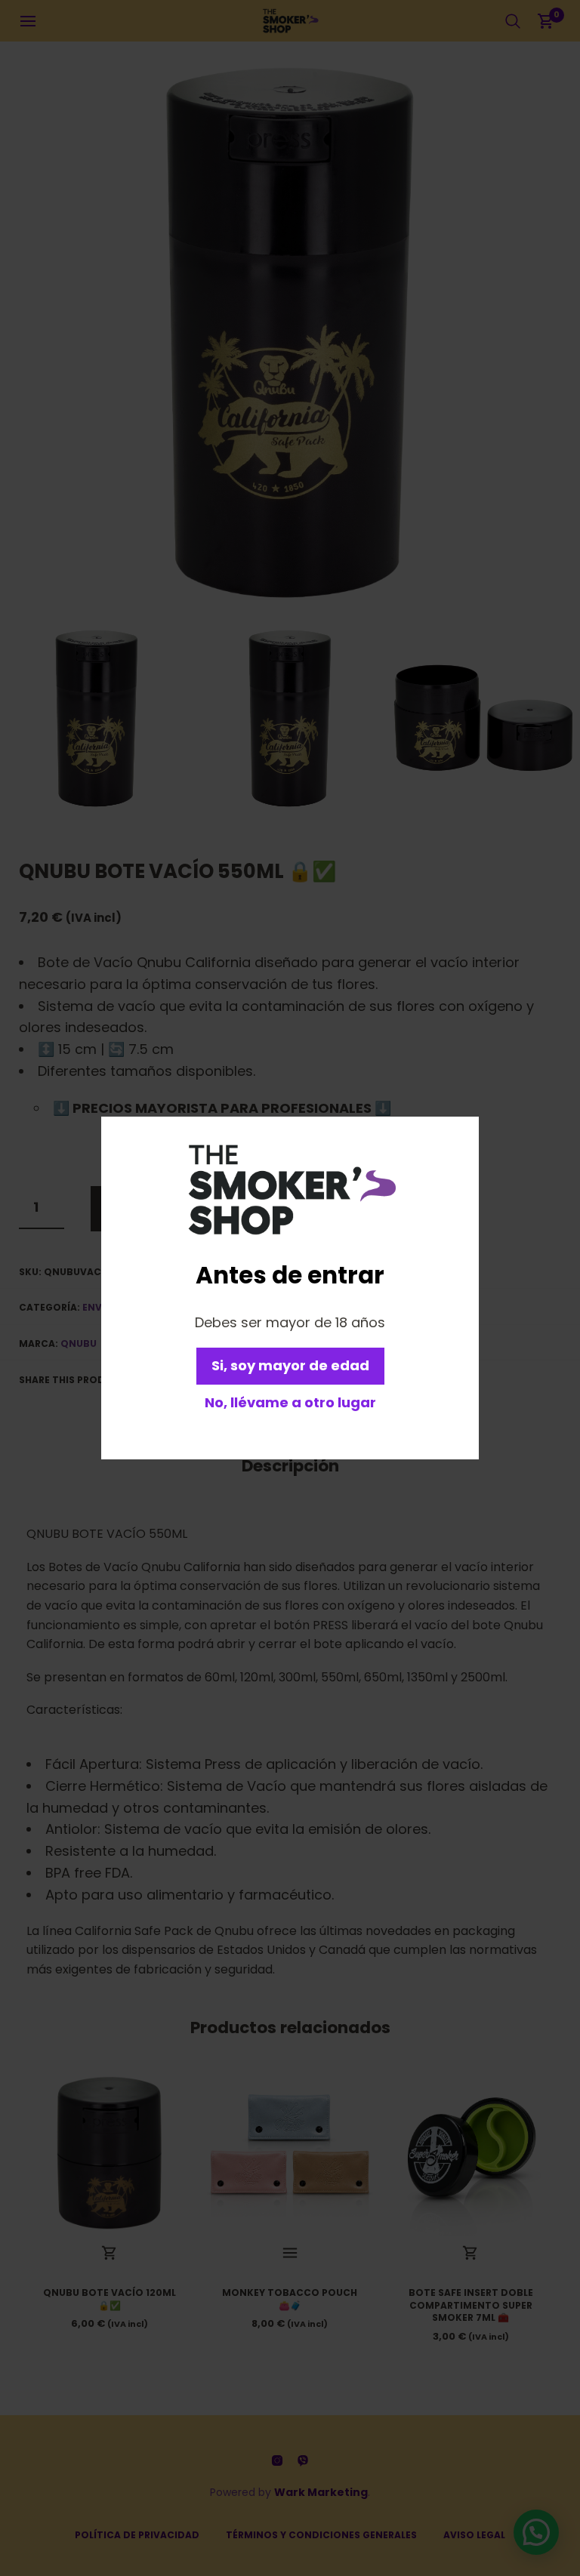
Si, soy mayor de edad (290, 1365)
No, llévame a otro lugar (290, 1402)
